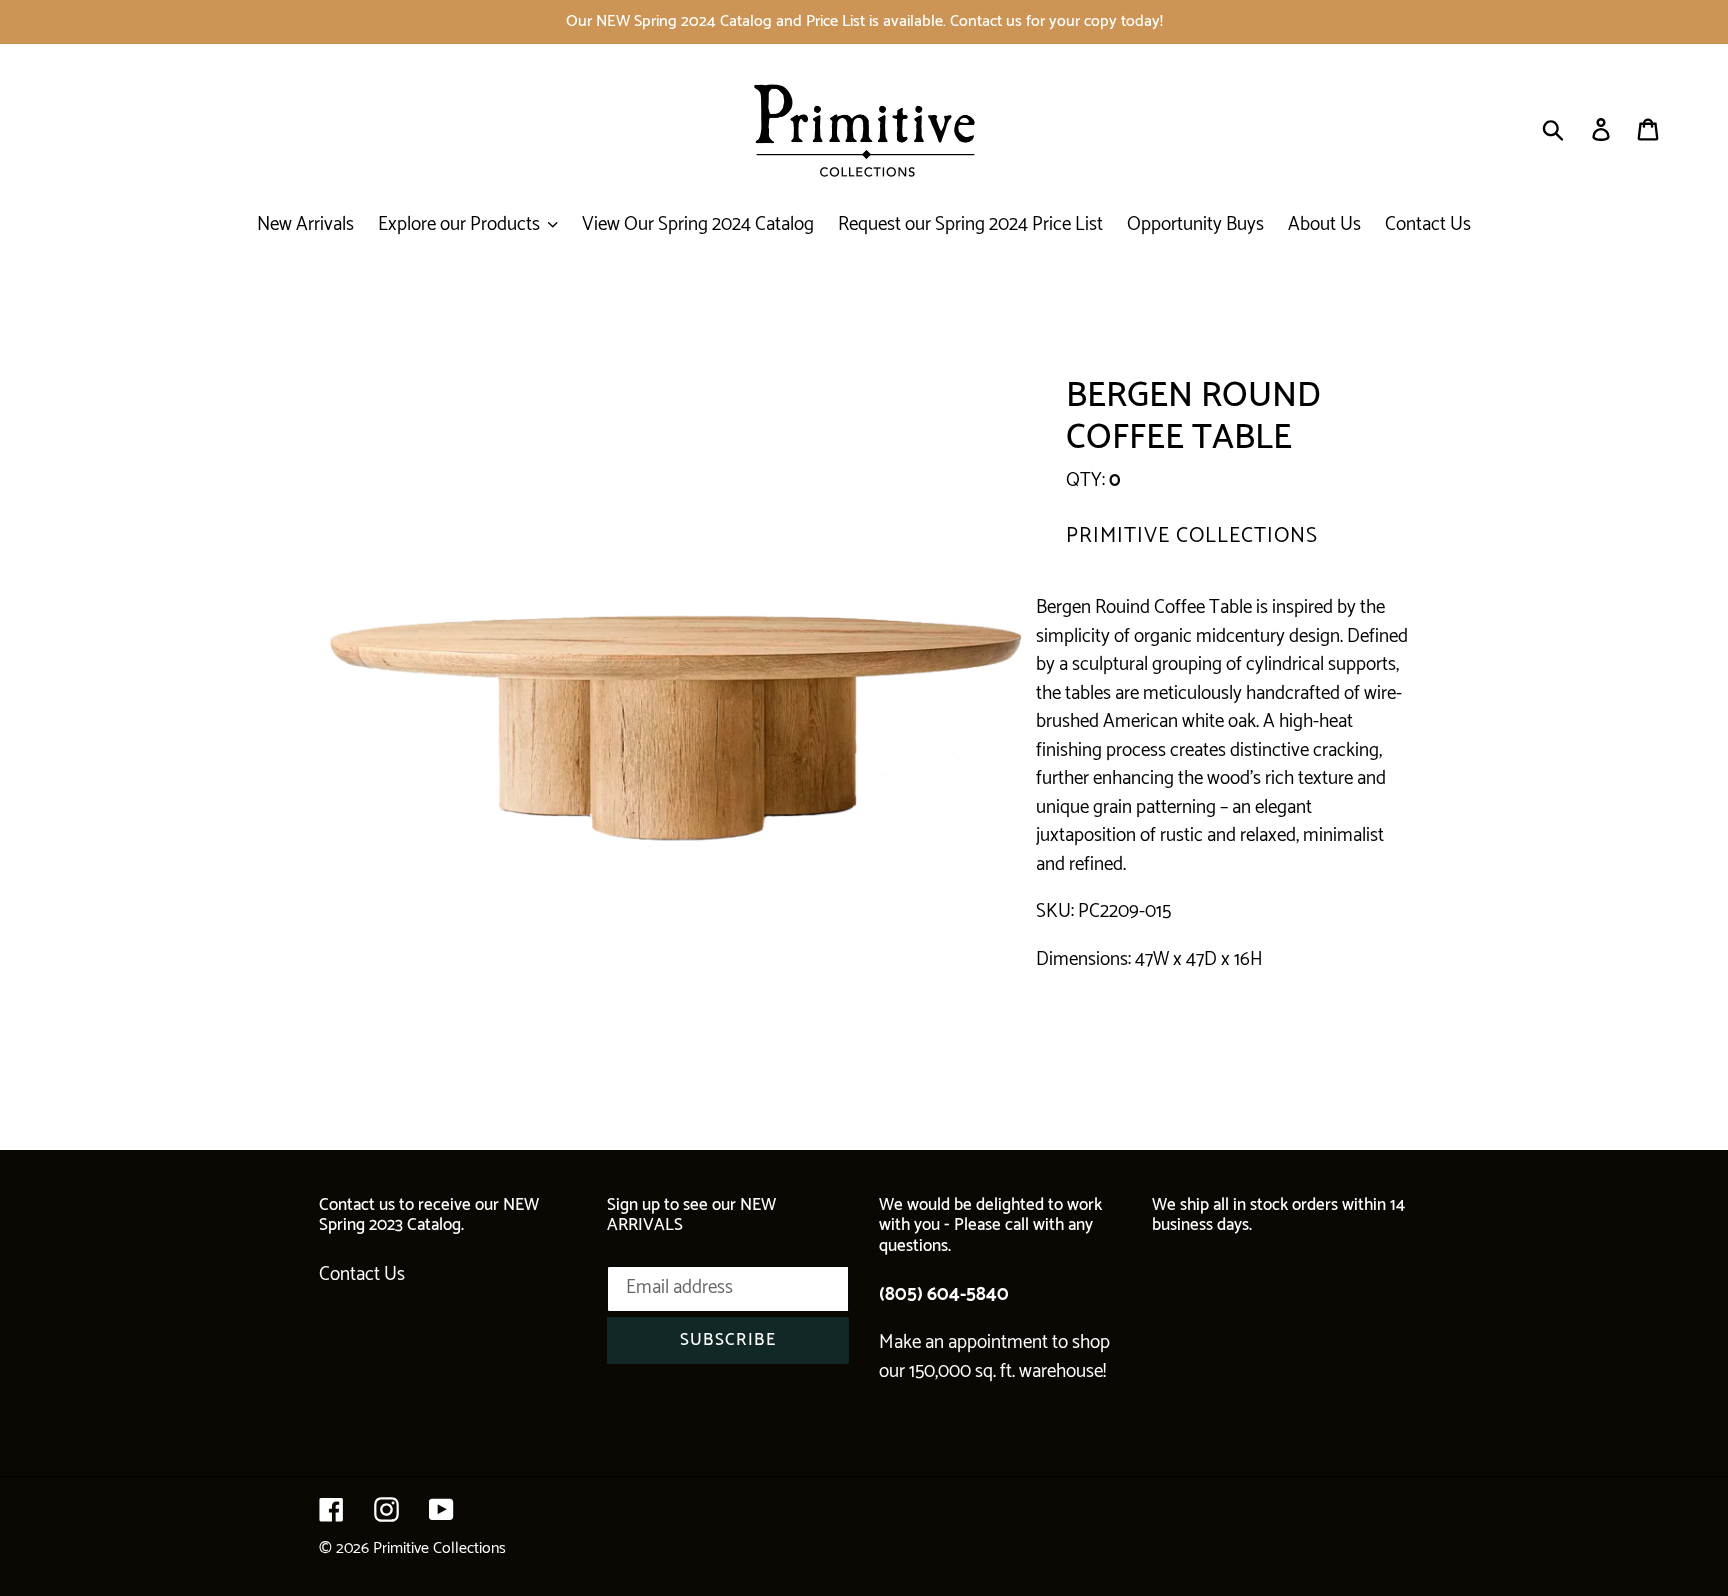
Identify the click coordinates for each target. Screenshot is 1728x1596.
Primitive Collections (439, 1548)
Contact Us (362, 1274)
